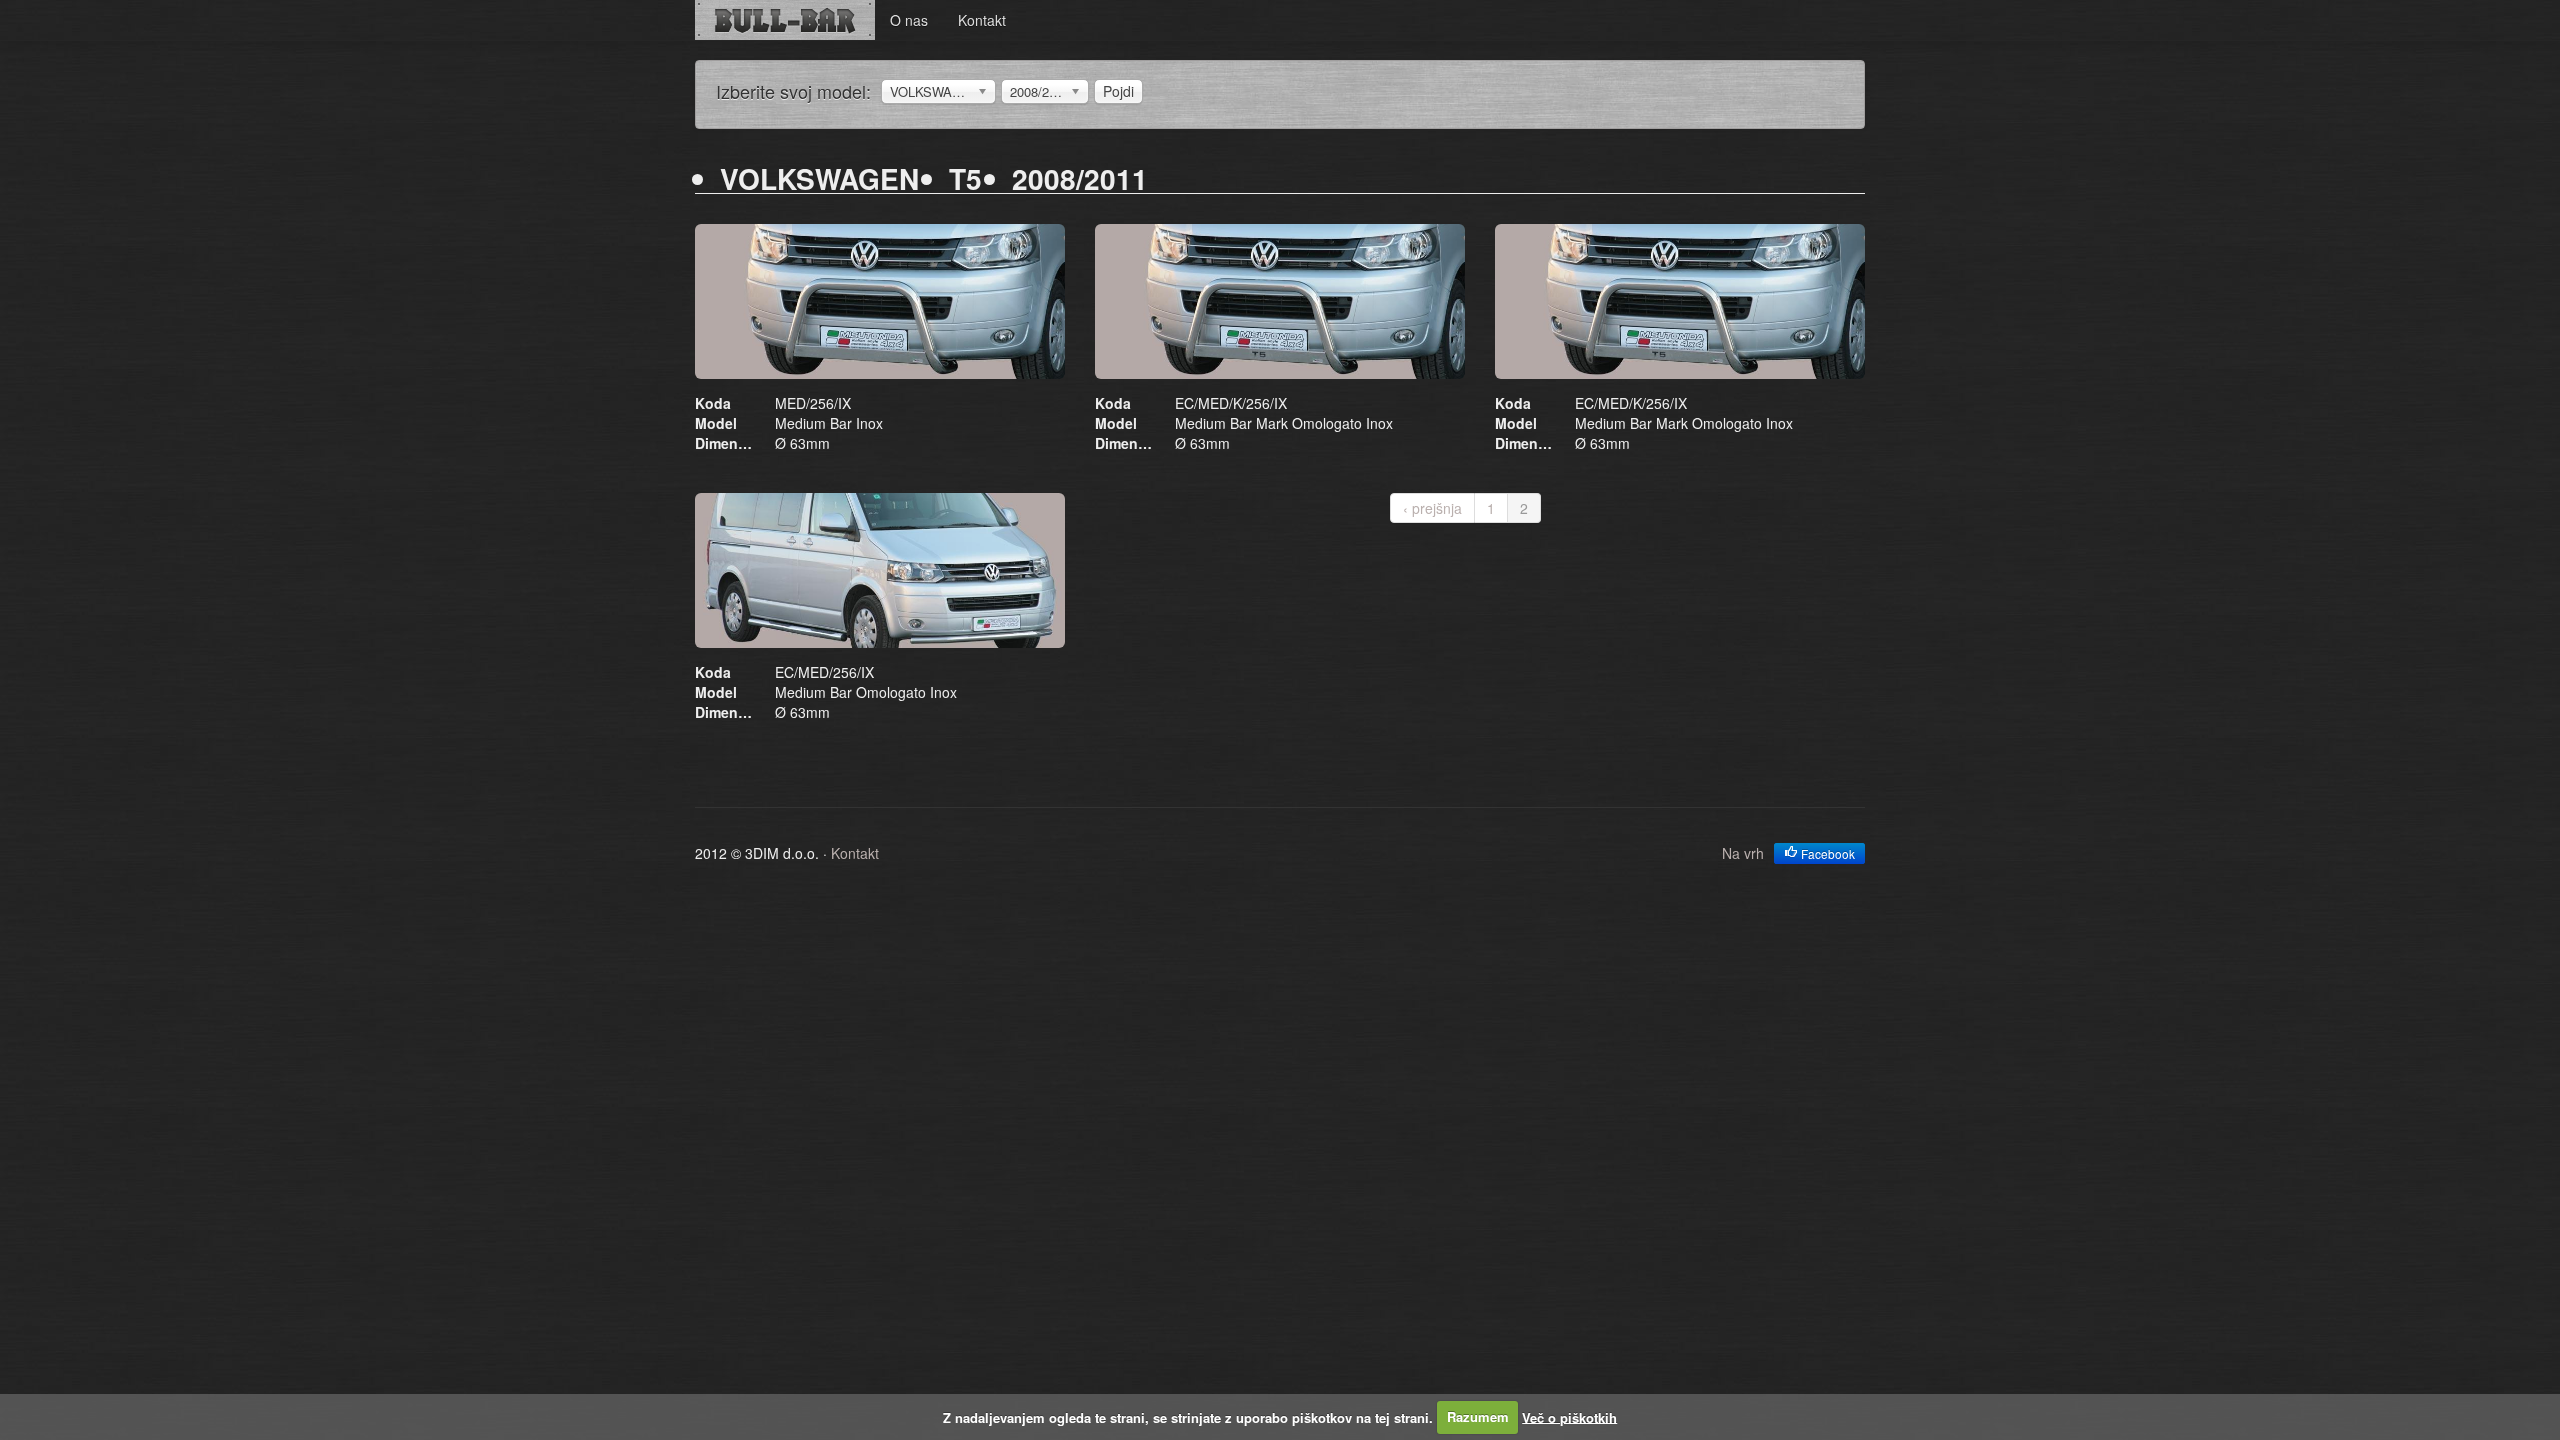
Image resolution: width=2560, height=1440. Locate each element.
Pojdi (1118, 91)
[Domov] (785, 20)
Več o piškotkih (1569, 1416)
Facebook (1826, 853)
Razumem (1478, 1416)
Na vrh (1743, 853)
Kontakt (982, 20)
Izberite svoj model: (793, 91)
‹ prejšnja (1432, 508)
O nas (909, 20)
